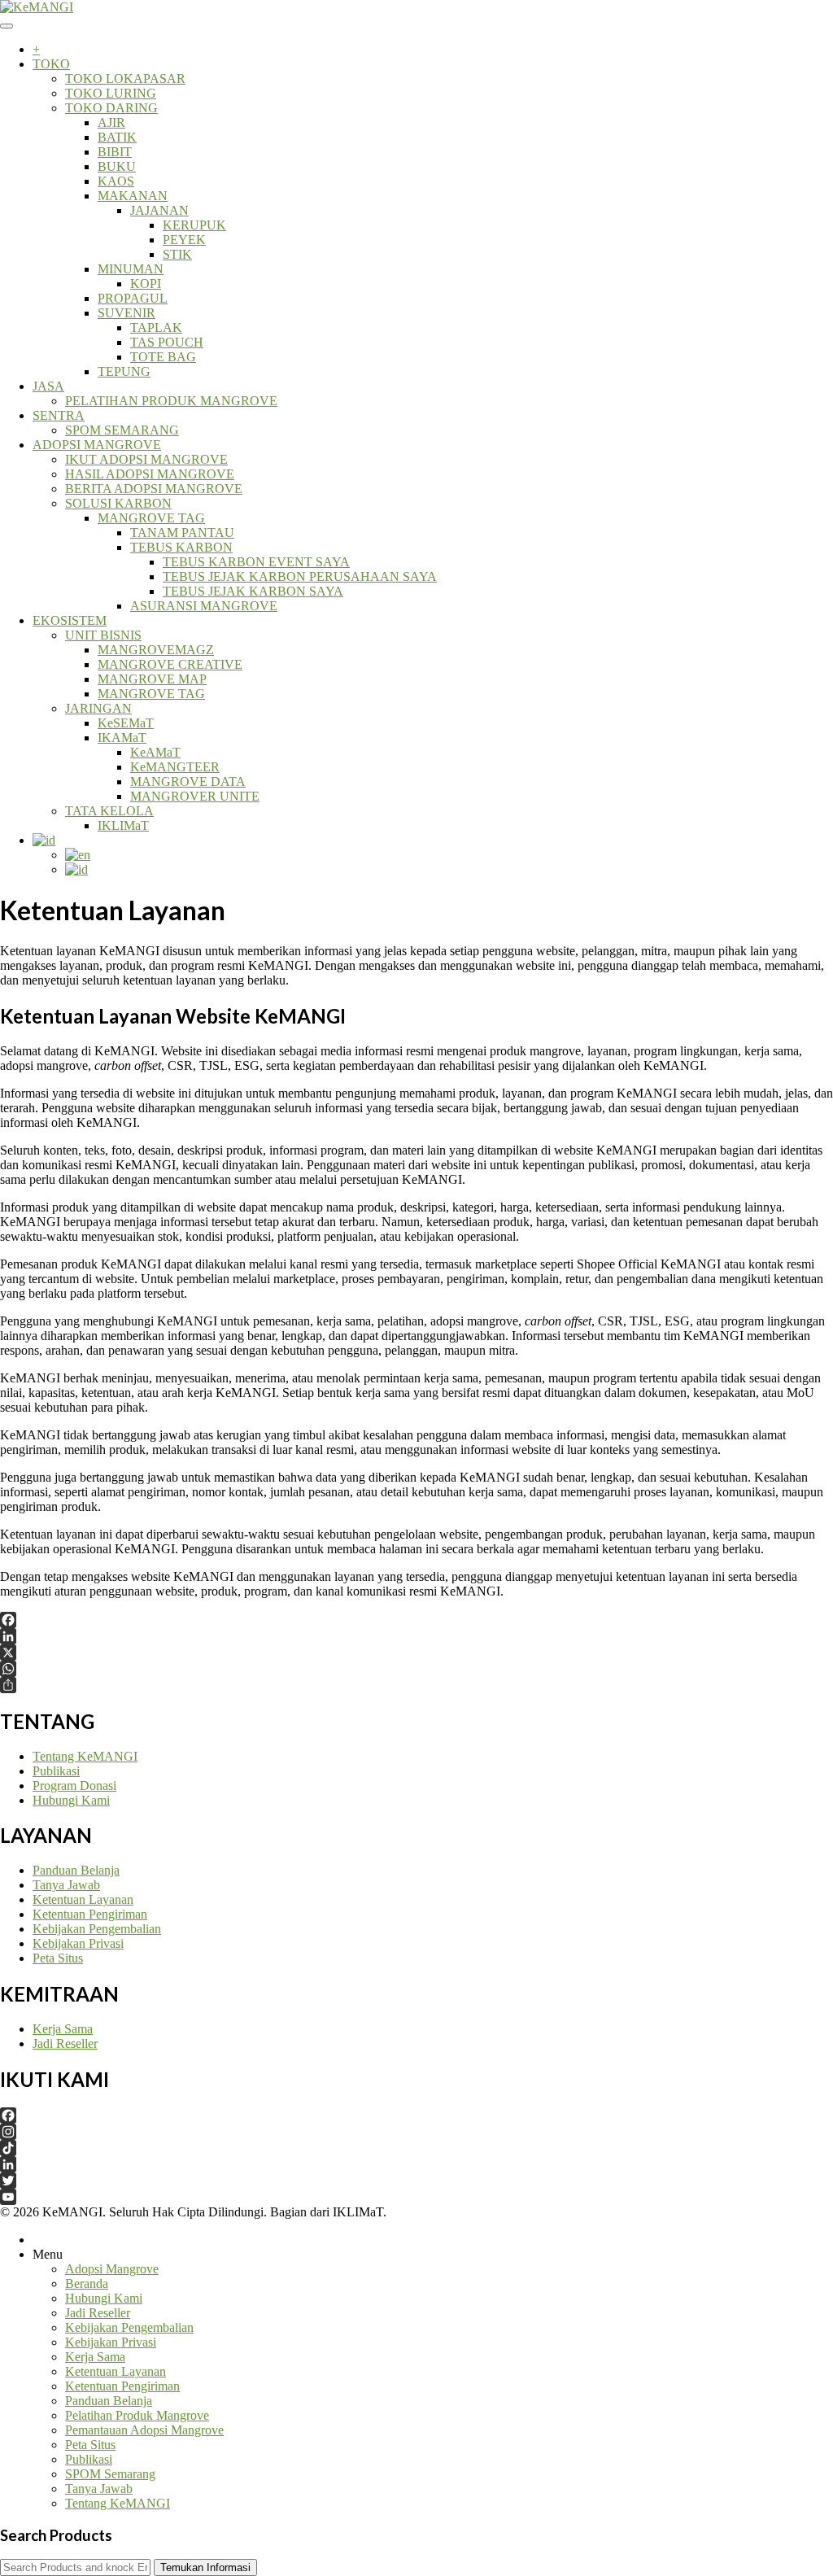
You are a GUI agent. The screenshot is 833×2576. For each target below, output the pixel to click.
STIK (177, 254)
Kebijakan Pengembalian (97, 1929)
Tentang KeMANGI (85, 1756)
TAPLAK (156, 327)
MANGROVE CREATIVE (170, 664)
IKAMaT (122, 738)
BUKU (117, 166)
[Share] (416, 1685)
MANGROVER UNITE (195, 796)
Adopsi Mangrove (112, 2269)
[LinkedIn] (416, 1636)
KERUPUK (194, 225)
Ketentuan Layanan (83, 1899)
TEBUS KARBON (181, 547)
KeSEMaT (126, 723)
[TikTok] (416, 2148)
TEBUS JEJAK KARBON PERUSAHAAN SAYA (300, 576)
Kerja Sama (63, 2029)
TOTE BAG (163, 357)
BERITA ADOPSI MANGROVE (154, 489)
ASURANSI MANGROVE (204, 606)
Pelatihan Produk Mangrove (137, 2415)
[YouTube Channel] (416, 2197)
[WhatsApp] (416, 1669)
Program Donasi (74, 1786)
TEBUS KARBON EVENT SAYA (256, 562)
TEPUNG (124, 371)
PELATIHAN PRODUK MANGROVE (171, 401)
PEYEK (184, 240)
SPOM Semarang (110, 2474)
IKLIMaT (123, 825)
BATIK (117, 137)
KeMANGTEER (175, 767)
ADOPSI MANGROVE (97, 445)
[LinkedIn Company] (416, 2164)
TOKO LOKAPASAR (125, 79)
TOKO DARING (111, 108)
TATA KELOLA (109, 811)
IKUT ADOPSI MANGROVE (146, 459)
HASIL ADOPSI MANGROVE (150, 474)
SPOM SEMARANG (122, 430)
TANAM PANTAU (182, 533)
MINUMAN (131, 269)
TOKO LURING (111, 93)
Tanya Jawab (66, 1885)
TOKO (51, 64)
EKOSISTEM (70, 620)
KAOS (116, 181)
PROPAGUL (133, 298)
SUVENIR (126, 313)
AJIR (111, 122)
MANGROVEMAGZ (156, 650)
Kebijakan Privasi (78, 1943)
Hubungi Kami (71, 1800)
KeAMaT (155, 752)
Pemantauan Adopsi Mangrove (144, 2430)
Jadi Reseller (65, 2043)
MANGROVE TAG (151, 518)
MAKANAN (133, 196)
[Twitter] (416, 2181)
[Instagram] (416, 2132)
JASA (48, 386)
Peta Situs (58, 1958)
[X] (416, 1653)
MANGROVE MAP (152, 679)
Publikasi (56, 1771)
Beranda (87, 2283)
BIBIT (115, 152)
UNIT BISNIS (103, 635)
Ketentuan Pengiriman (90, 1914)
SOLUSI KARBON (118, 503)
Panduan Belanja (76, 1870)
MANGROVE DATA (188, 782)
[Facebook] (416, 1620)
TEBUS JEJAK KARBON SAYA (253, 591)
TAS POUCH (167, 342)
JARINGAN (98, 708)
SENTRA (59, 415)
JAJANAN (159, 210)
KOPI (146, 284)
